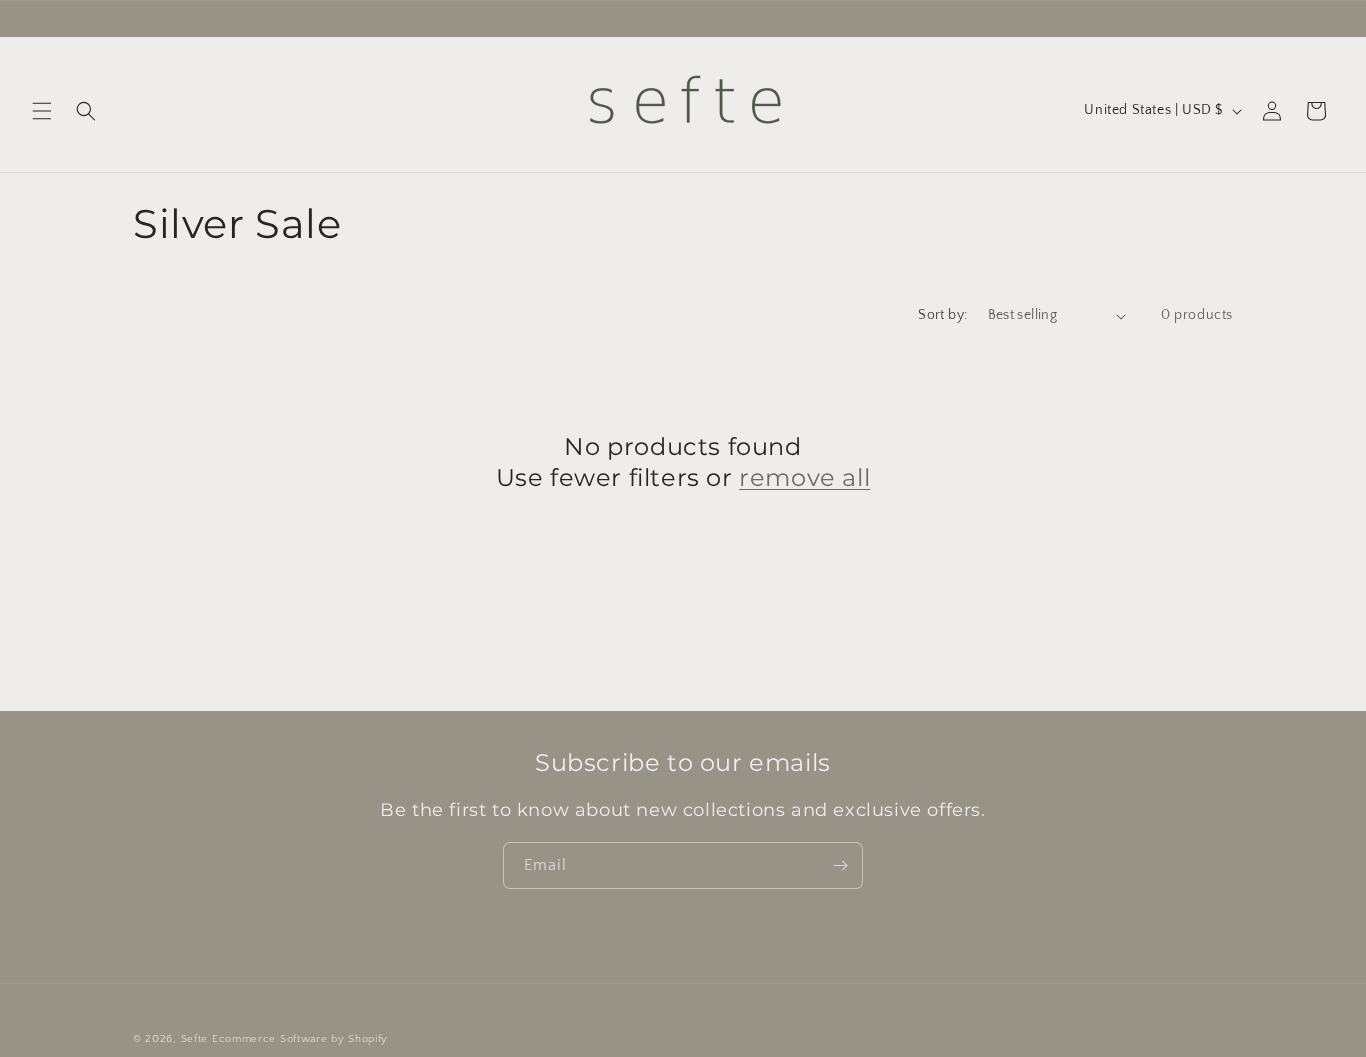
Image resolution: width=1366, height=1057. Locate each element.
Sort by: (942, 315)
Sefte (195, 1039)
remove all (804, 477)
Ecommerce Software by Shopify (300, 1039)
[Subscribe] (840, 865)
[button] (42, 111)
